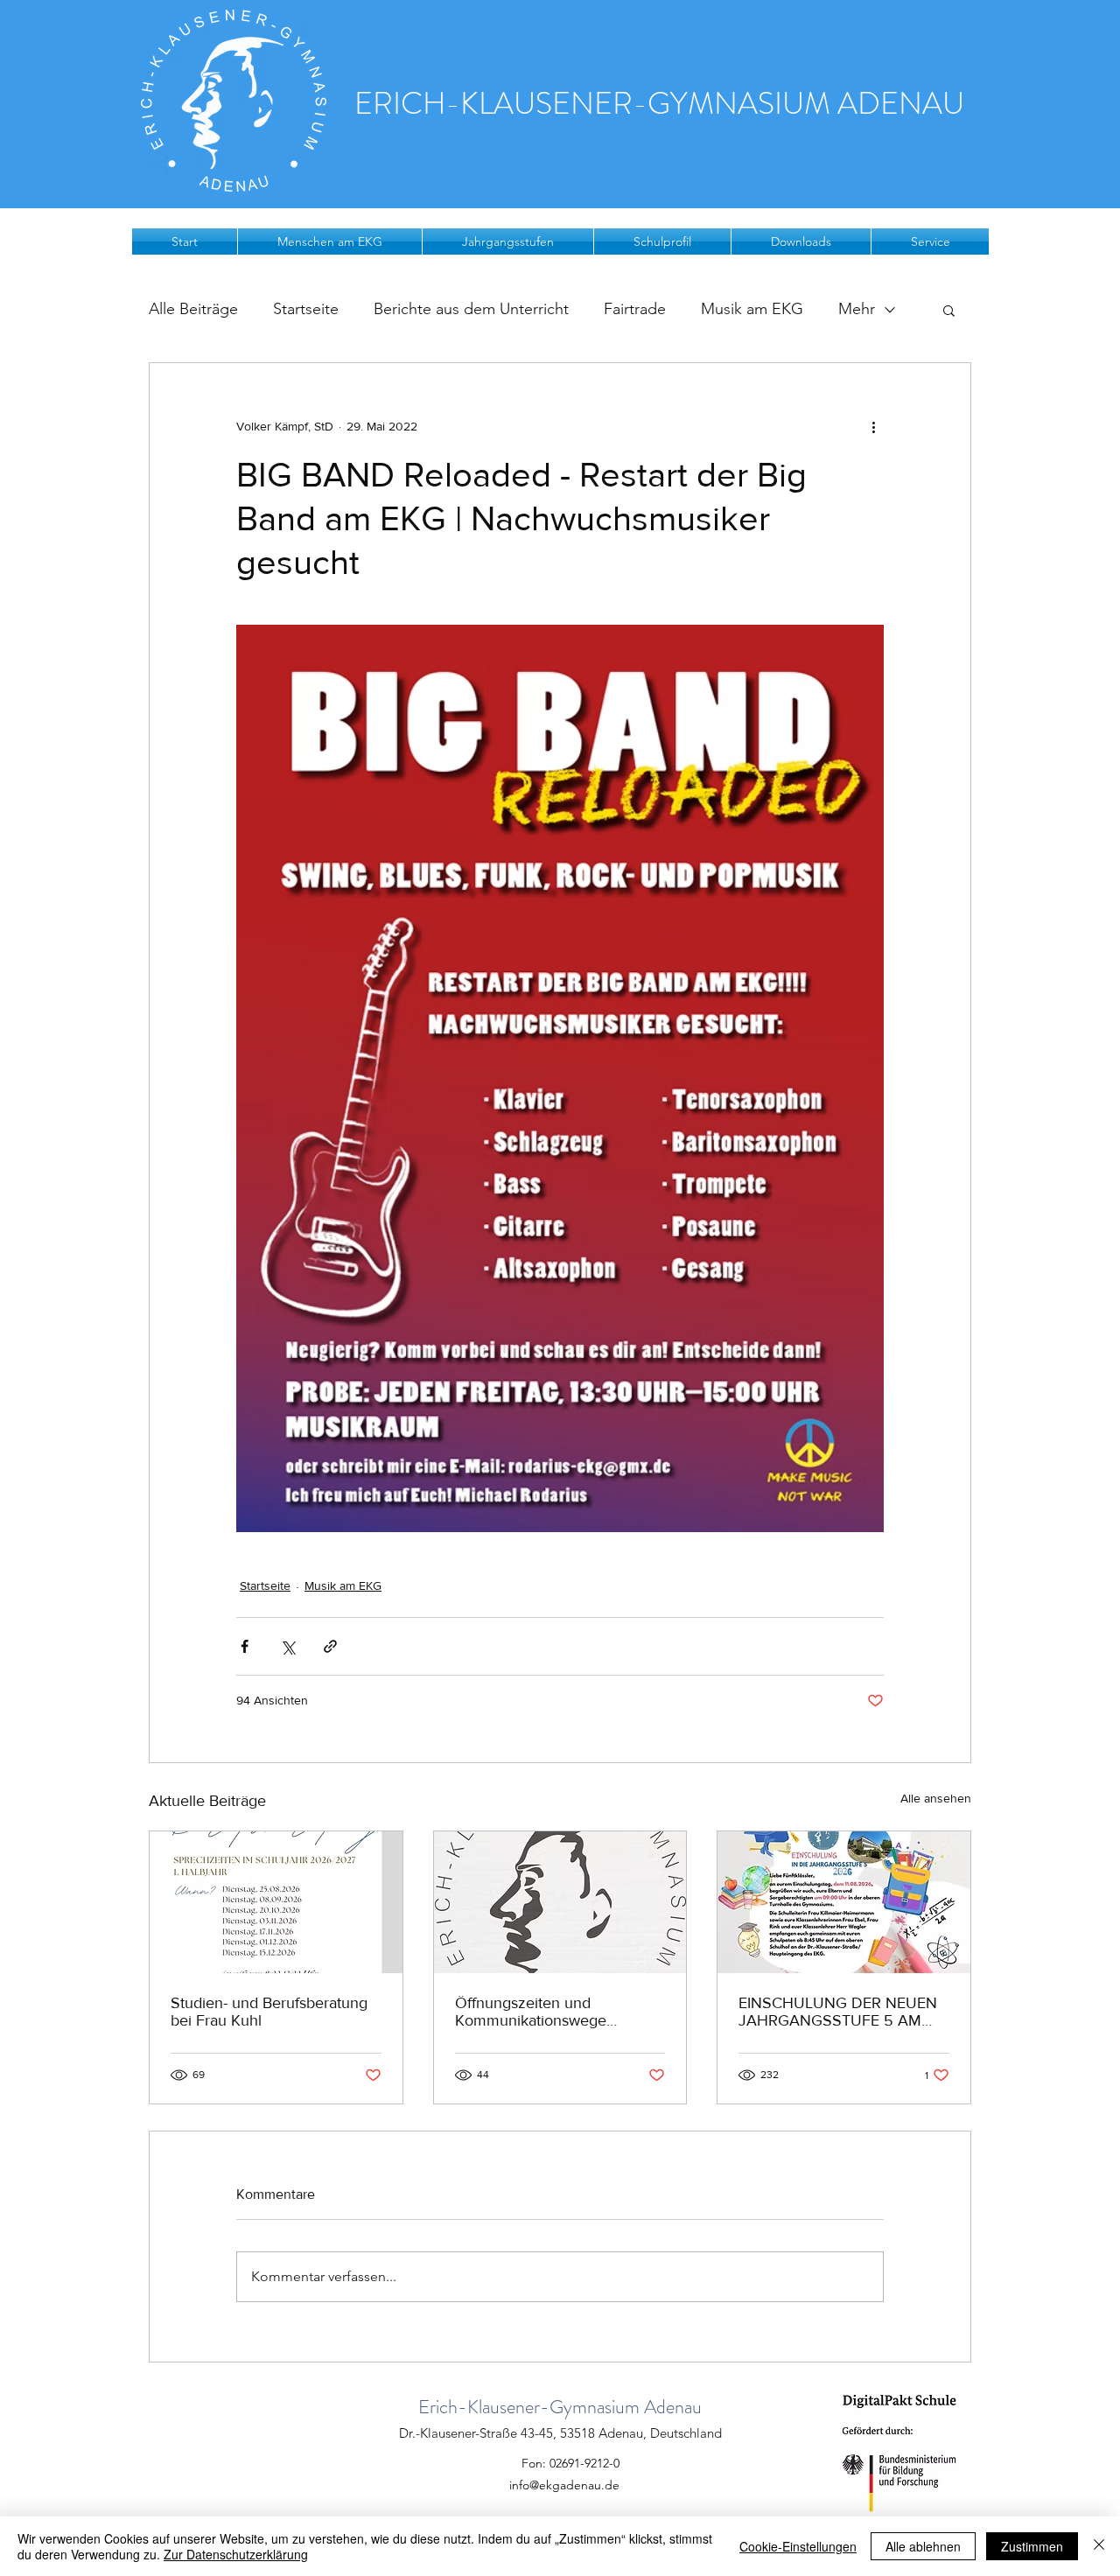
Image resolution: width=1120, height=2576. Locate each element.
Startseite (306, 309)
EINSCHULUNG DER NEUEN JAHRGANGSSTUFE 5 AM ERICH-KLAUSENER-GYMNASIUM (838, 2012)
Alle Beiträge (193, 309)
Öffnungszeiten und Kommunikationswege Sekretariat (531, 2012)
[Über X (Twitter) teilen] (287, 1646)
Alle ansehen (936, 1798)
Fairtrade (635, 309)
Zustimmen (1032, 2546)
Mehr (857, 309)
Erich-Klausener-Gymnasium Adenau (560, 2407)
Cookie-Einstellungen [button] (798, 2546)
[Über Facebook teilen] (245, 1646)
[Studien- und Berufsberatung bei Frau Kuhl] (276, 1902)
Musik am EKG (752, 309)
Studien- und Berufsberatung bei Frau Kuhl (269, 2012)
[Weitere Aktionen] (873, 426)
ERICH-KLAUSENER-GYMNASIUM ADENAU (659, 103)
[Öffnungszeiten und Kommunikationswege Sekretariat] (560, 1902)
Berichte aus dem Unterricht (471, 309)
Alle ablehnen (923, 2546)
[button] (330, 241)
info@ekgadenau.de (564, 2485)
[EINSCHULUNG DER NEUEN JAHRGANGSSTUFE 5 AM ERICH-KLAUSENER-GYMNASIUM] (844, 1902)
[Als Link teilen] (330, 1646)
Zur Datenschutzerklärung (236, 2554)
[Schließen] (1099, 2546)
